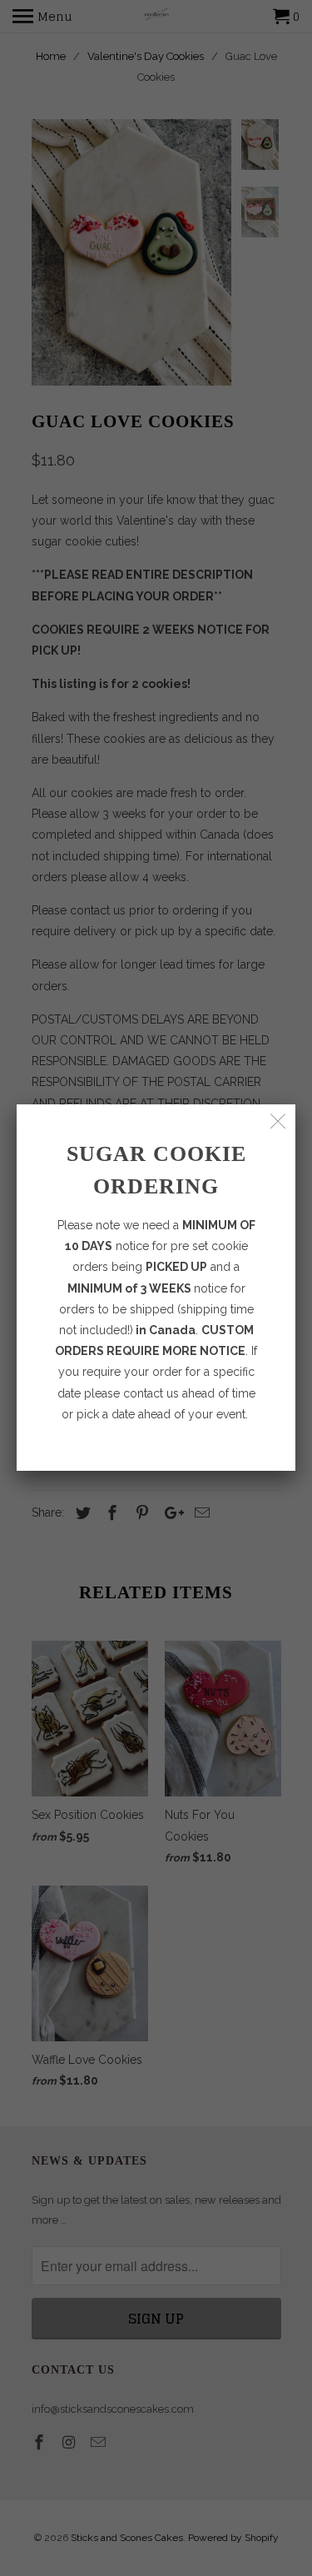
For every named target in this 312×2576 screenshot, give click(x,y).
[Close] (278, 1121)
